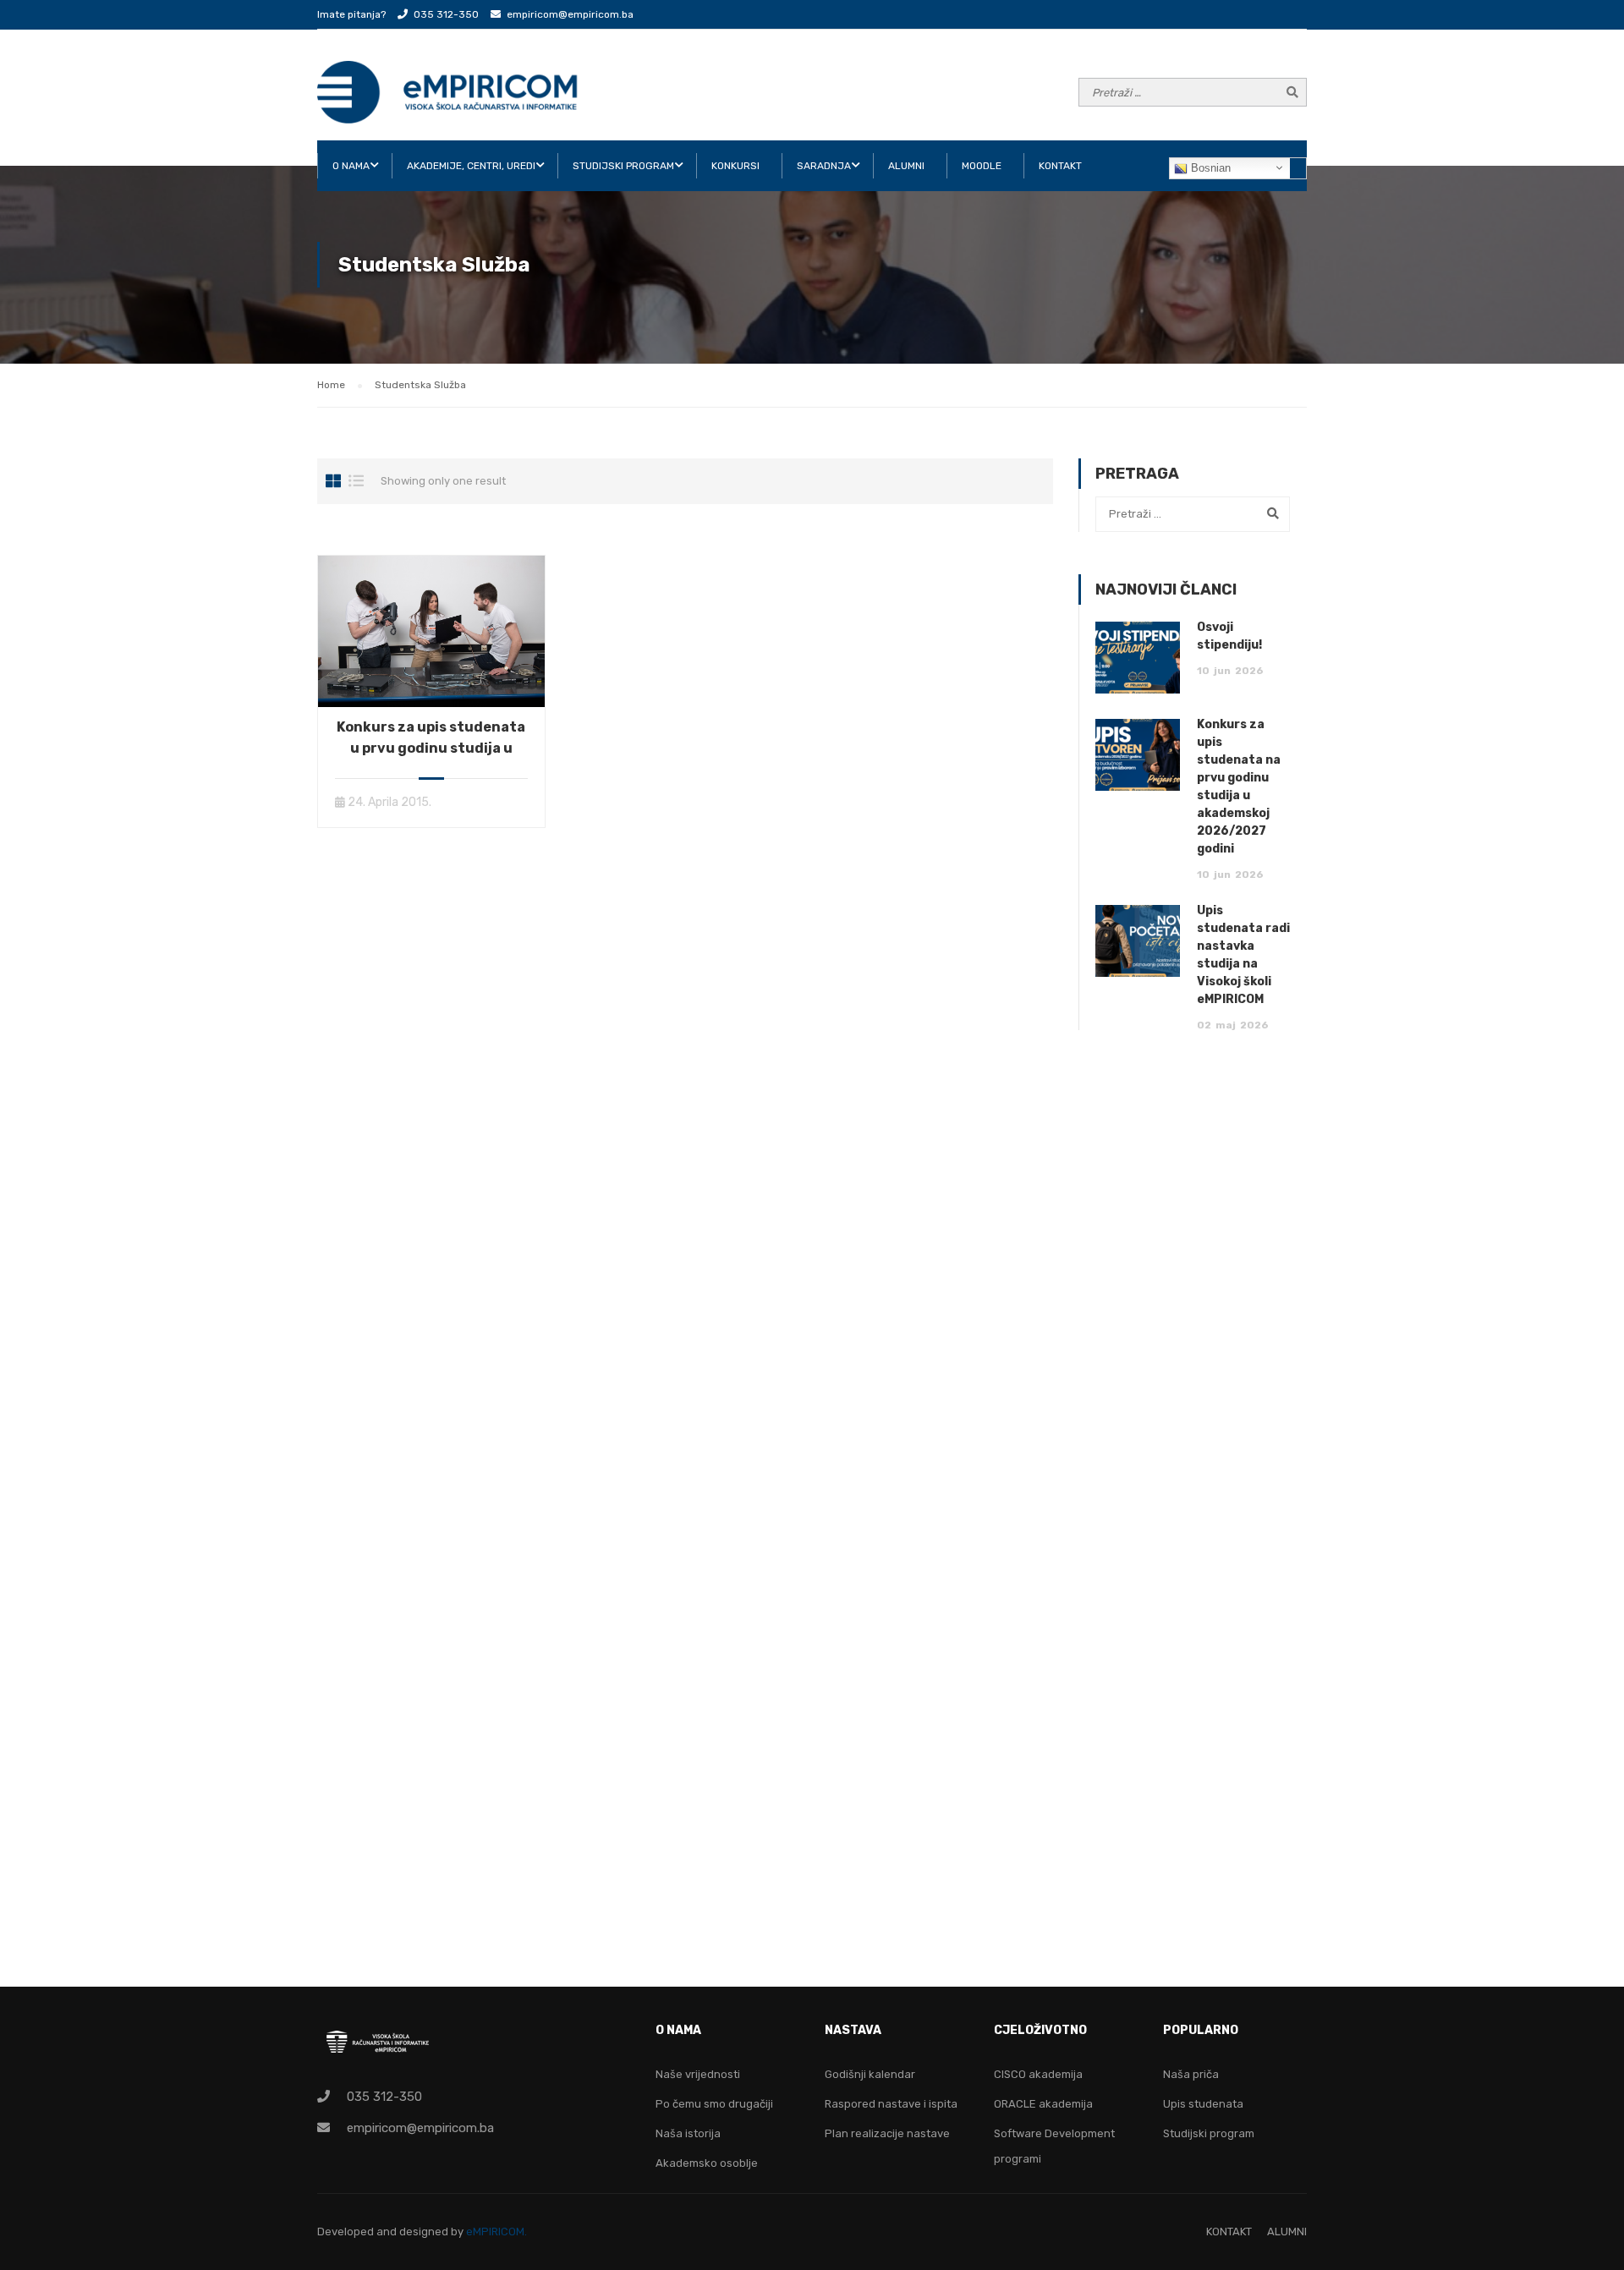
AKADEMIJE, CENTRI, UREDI (471, 166)
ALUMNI (906, 166)
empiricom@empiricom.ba (570, 14)
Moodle (982, 166)
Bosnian (1209, 168)
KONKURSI (735, 166)
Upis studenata (1203, 2104)
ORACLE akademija (1043, 2104)
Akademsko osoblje (707, 2163)
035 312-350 (446, 14)
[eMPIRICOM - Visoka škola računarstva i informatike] (448, 92)
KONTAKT (1060, 166)
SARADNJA (824, 166)
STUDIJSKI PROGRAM (623, 166)
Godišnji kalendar (870, 2074)
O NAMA (351, 166)
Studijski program (1209, 2133)
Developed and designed (384, 2232)
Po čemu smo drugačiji (714, 2104)
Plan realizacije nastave (887, 2133)
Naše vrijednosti (698, 2074)
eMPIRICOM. (497, 2232)
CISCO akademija (1038, 2074)
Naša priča (1191, 2074)
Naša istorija (688, 2133)
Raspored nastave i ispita (891, 2104)
